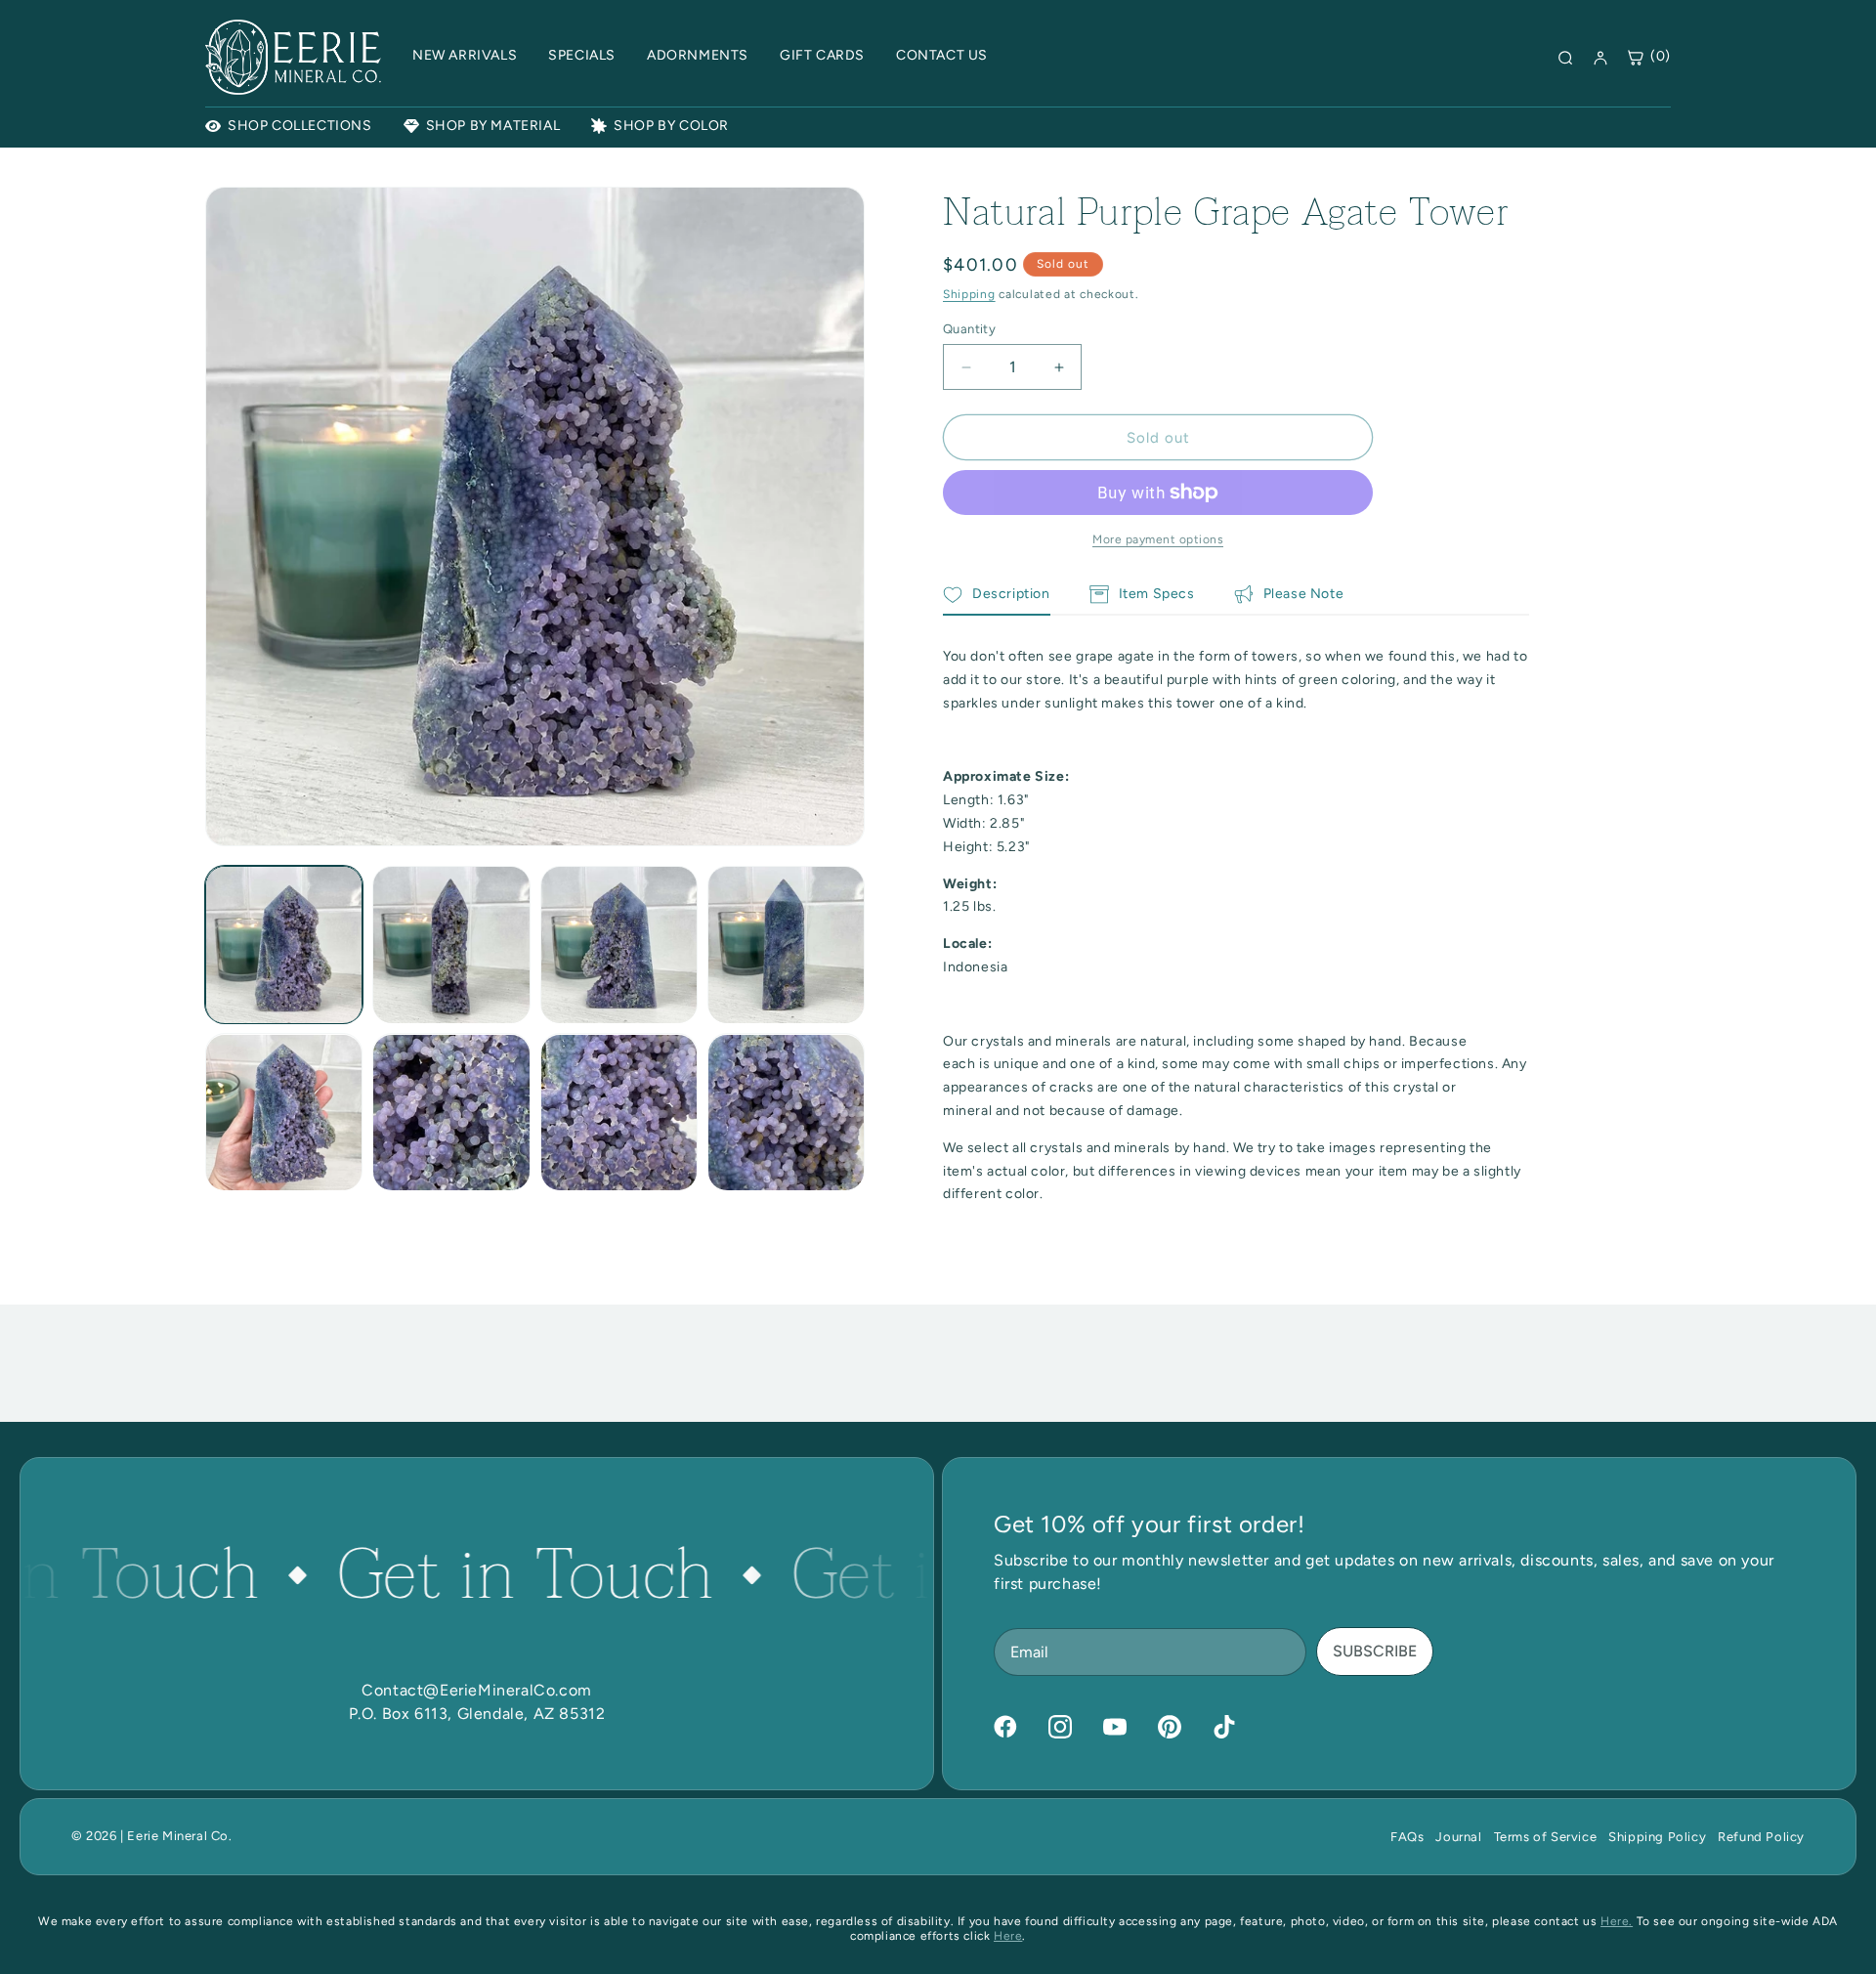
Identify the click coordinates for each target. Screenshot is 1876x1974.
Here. (1617, 1921)
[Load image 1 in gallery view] (284, 944)
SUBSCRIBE (1375, 1651)
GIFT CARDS (822, 55)
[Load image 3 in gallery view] (619, 944)
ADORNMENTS (698, 55)
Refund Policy (1761, 1837)
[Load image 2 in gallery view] (451, 944)
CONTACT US (942, 55)
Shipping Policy (1657, 1837)
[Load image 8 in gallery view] (786, 1113)
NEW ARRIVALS (465, 55)
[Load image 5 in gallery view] (284, 1113)
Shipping (969, 294)
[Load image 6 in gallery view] (451, 1113)
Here (1008, 1936)
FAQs (1407, 1837)
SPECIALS (582, 55)
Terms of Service (1546, 1837)
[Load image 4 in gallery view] (786, 944)
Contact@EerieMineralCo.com (477, 1690)
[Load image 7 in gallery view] (619, 1113)
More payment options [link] (1158, 539)
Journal (1458, 1837)
